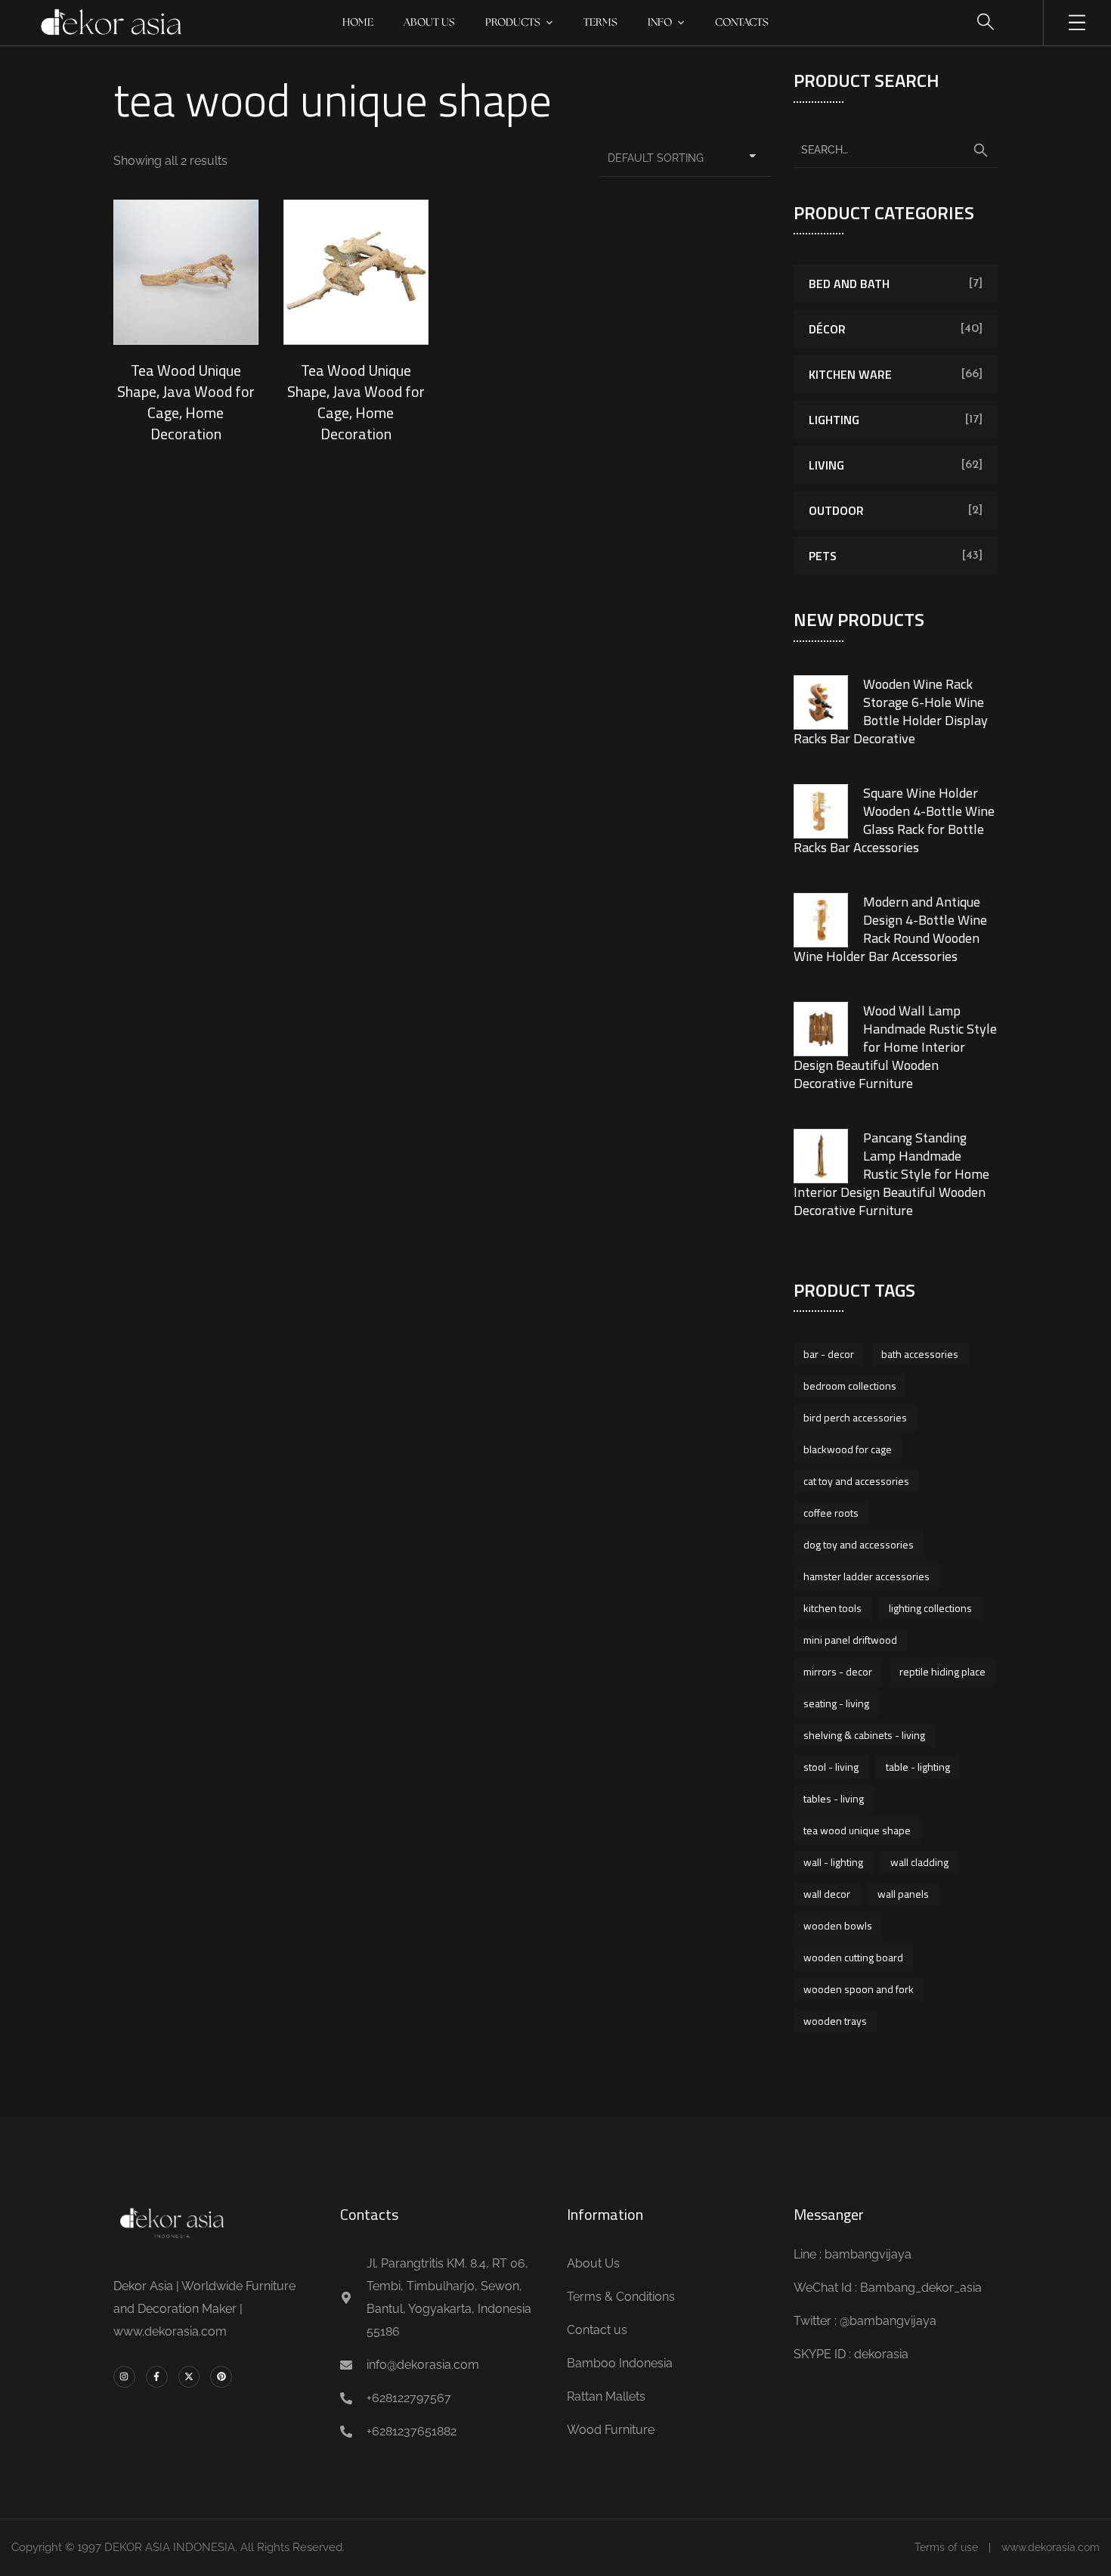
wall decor (827, 1894)
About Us (429, 23)
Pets (823, 556)
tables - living (834, 1798)
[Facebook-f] (157, 2377)
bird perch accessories (855, 1417)
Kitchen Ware (850, 374)
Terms (600, 23)
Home (358, 23)
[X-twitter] (189, 2377)
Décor (827, 329)
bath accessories (920, 1354)
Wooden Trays (835, 2021)
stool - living (831, 1767)
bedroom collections (850, 1386)
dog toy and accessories (859, 1544)
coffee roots (831, 1513)
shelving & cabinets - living (864, 1735)
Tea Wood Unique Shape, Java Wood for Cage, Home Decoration (186, 402)
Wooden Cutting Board (853, 1957)
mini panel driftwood (850, 1640)
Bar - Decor (829, 1354)
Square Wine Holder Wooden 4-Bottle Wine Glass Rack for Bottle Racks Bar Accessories (894, 820)
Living (826, 465)
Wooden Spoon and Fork (859, 1989)
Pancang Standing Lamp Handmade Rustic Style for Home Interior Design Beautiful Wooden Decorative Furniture (891, 1174)
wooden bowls (838, 1925)
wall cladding (919, 1862)
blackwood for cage (848, 1449)
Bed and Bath (849, 284)
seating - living (836, 1703)
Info (660, 23)
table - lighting (918, 1767)
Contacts (742, 23)
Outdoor (836, 510)
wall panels (903, 1894)
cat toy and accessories (856, 1481)
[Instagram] (124, 2377)
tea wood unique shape (857, 1830)
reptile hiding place (942, 1671)
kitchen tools (832, 1608)
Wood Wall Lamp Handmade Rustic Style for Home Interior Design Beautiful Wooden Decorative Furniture (895, 1047)
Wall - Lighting (833, 1862)
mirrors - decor (838, 1671)
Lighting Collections (930, 1608)
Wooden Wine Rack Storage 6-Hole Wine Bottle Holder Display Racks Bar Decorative (891, 711)
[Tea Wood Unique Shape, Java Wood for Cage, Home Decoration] (186, 272)
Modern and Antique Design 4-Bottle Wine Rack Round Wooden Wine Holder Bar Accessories (890, 929)
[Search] (980, 150)
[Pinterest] (221, 2377)
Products (513, 23)
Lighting (834, 420)
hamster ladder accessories (867, 1576)
